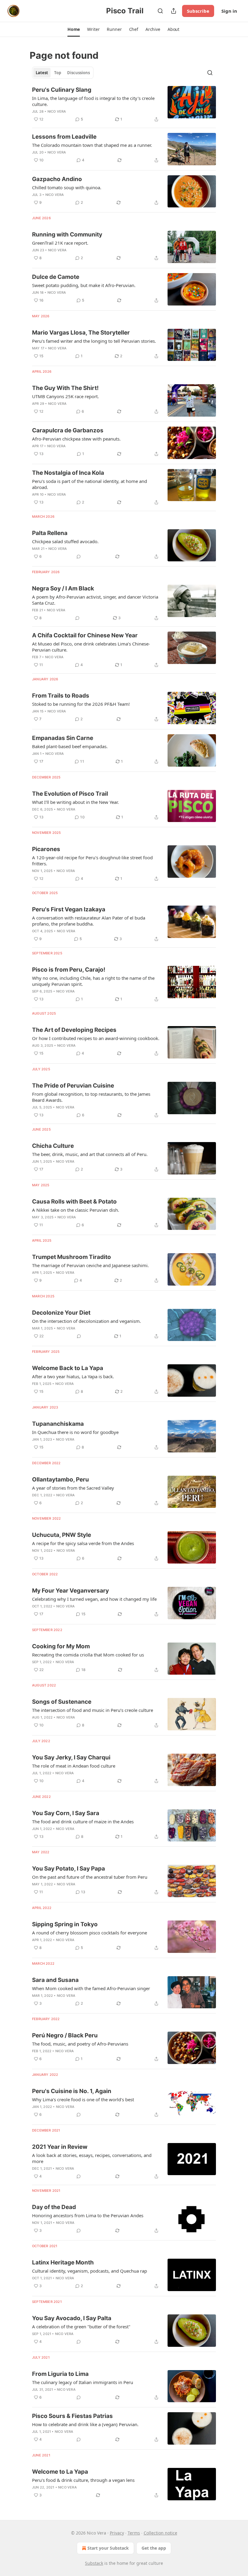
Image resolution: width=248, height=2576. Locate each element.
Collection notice (160, 2533)
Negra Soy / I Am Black (63, 588)
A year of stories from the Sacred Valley (73, 1488)
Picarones (46, 849)
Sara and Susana (55, 1980)
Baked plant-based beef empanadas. (70, 746)
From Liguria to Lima (60, 2374)
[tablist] (63, 73)
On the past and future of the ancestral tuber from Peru (90, 1877)
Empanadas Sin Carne (63, 738)
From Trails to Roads (61, 696)
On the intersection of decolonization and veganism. (86, 1321)
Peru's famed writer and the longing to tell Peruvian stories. (94, 341)
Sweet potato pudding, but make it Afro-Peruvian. (84, 285)
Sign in (229, 11)
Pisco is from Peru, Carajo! (69, 970)
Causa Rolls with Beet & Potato (74, 1202)
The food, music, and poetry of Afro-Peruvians (80, 2044)
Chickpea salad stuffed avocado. (65, 541)
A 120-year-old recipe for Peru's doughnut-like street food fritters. (92, 860)
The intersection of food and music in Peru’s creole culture (93, 1710)
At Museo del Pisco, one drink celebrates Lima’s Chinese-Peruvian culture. (91, 647)
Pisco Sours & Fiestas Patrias (72, 2416)
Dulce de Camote (56, 277)
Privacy (117, 2533)
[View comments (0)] (79, 556)
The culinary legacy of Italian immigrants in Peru (83, 2382)
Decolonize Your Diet (61, 1313)
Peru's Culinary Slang (62, 90)
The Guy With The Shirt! (65, 388)
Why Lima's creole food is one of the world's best (83, 2099)
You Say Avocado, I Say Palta (72, 2318)
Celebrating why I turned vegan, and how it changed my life (94, 1599)
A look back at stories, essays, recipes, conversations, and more (92, 2158)
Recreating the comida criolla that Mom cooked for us (88, 1655)
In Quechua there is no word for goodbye (75, 1432)
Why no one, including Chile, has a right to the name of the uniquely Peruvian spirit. (93, 981)
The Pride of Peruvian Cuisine (73, 1086)
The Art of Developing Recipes (74, 1030)
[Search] (160, 11)
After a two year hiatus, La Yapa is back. (73, 1376)
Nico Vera (57, 111)
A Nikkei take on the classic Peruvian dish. (76, 1210)
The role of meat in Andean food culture (74, 1766)
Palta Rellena (50, 533)
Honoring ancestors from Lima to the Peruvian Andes (88, 2215)
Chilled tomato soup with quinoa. (67, 187)
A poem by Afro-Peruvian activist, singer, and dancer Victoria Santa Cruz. (95, 600)
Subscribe (198, 11)
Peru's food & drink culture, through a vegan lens (83, 2480)
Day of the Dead (54, 2207)
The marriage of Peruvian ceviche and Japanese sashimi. (90, 1265)
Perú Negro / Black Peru (65, 2035)
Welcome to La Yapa (60, 2472)
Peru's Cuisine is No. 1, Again (72, 2091)
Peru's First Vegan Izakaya (69, 909)
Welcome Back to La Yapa (68, 1368)
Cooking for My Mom (61, 1646)
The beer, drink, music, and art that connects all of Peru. (90, 1154)
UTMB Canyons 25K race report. (65, 396)
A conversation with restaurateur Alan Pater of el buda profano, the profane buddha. (89, 921)
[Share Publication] (174, 11)
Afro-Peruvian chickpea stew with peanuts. (76, 439)
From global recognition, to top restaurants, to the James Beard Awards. (91, 1097)
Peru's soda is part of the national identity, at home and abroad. (90, 484)
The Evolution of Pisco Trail (70, 794)
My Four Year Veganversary (70, 1591)
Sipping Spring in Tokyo (65, 1924)
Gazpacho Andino (57, 179)
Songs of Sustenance (62, 1702)
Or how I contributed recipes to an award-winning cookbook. (96, 1038)
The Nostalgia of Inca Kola (68, 473)
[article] (124, 104)
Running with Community (67, 234)
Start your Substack (108, 2548)
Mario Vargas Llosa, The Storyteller (81, 333)
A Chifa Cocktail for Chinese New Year (85, 635)
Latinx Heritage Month (63, 2262)
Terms (134, 2533)
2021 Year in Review (60, 2147)
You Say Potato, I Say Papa (69, 1869)
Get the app (154, 2548)
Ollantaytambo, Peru (60, 1480)
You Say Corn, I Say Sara (66, 1813)
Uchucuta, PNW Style (62, 1535)
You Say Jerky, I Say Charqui (71, 1757)
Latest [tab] (42, 73)
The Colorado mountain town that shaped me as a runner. (92, 145)
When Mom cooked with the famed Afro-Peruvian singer (91, 1988)
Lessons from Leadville (64, 137)
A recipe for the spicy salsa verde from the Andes (83, 1543)
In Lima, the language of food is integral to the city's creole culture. (93, 101)
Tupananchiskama (58, 1424)
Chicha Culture (53, 1146)
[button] (74, 29)
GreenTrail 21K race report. (60, 243)
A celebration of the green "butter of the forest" (81, 2327)
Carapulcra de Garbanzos (68, 430)
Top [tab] (58, 73)
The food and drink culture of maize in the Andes (83, 1821)
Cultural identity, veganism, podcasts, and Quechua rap (90, 2271)
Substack (94, 2563)
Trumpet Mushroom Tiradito (72, 1257)
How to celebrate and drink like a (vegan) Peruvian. (85, 2424)
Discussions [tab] (78, 73)
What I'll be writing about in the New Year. (75, 802)
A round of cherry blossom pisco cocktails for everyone (90, 1933)
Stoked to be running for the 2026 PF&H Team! (81, 704)
